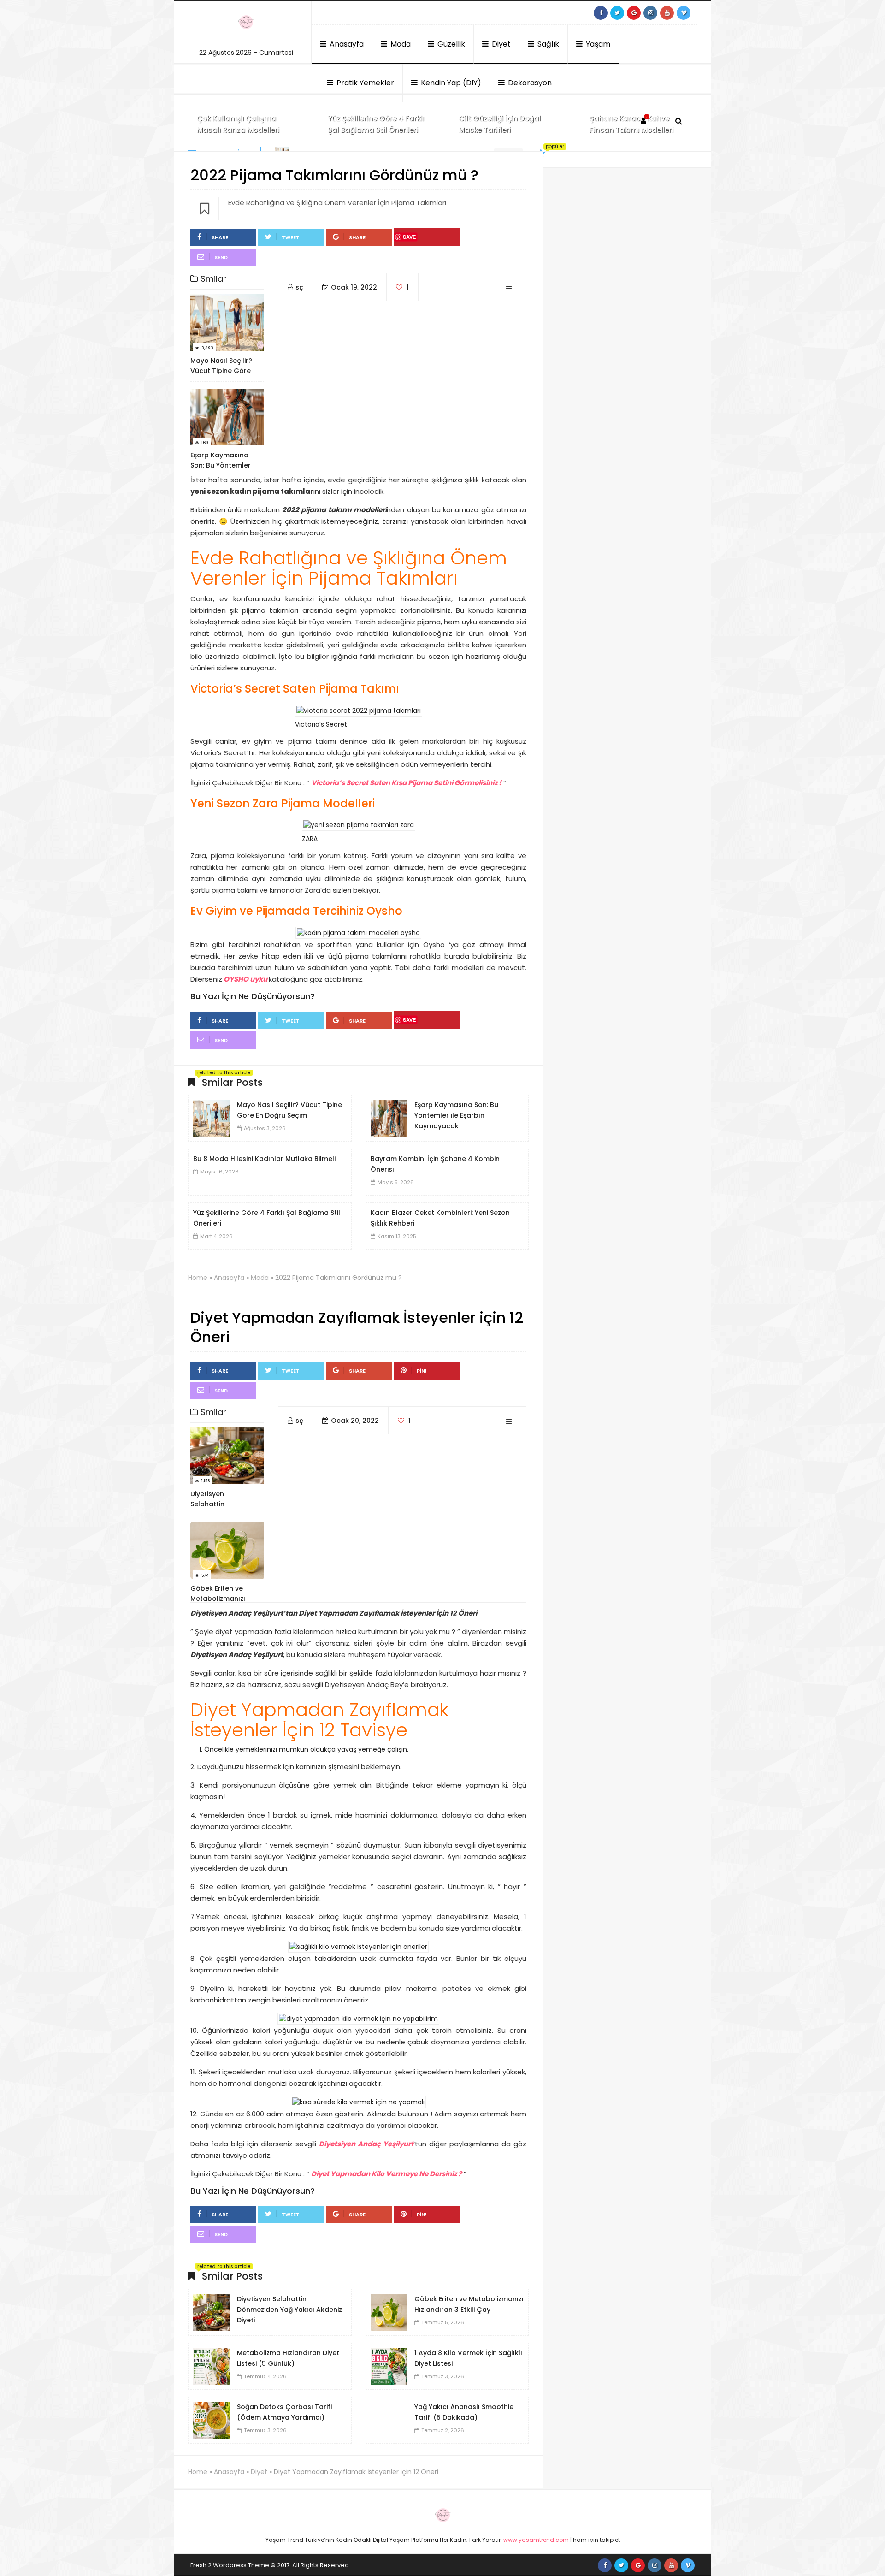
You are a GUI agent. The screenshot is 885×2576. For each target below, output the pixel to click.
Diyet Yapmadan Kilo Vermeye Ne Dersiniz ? (386, 2174)
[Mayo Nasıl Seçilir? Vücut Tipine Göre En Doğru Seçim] (212, 1118)
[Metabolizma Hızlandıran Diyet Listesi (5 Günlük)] (212, 2365)
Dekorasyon (529, 83)
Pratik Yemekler (364, 83)
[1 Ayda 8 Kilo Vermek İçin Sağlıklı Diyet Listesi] (389, 2365)
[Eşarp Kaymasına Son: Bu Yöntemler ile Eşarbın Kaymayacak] (389, 1118)
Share (220, 237)
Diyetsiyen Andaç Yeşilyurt (366, 2144)
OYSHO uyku (245, 979)
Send (221, 257)
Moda (400, 44)
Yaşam (597, 44)
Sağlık (547, 44)
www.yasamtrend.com (536, 2540)
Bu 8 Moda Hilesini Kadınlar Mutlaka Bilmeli (264, 1159)
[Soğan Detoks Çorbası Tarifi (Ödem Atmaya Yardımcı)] (212, 2419)
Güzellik (450, 44)
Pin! (422, 1371)
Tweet (291, 237)
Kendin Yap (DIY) (450, 83)
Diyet (500, 44)
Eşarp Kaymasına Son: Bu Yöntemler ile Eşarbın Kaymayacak (456, 1115)
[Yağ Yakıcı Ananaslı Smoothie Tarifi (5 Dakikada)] (389, 2419)
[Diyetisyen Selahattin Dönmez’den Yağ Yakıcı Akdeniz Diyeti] (212, 2311)
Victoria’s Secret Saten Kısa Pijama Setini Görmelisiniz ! (406, 783)
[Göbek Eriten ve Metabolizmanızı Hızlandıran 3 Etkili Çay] (389, 2311)
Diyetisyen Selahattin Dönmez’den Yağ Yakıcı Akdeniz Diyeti (289, 2310)
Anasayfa (346, 44)
